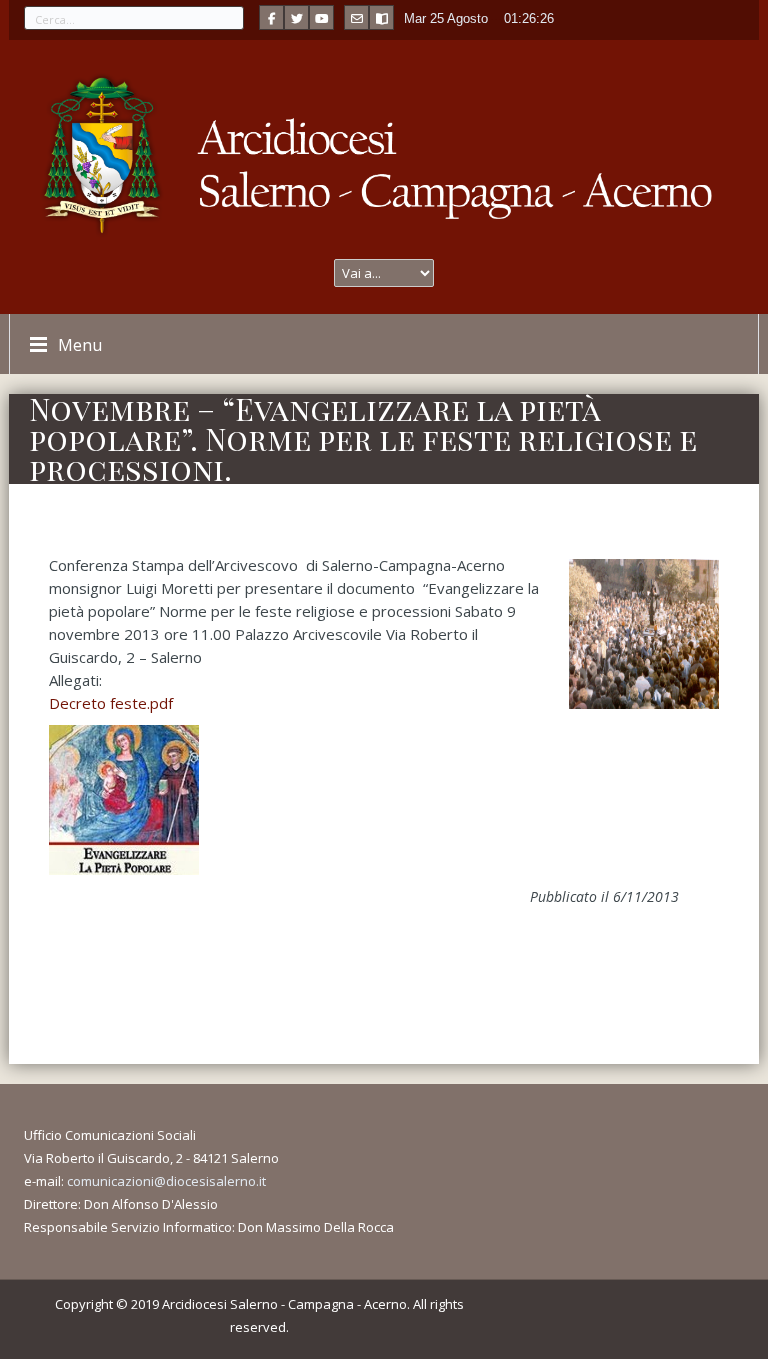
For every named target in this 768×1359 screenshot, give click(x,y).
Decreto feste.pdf (111, 703)
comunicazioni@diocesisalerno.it (166, 1181)
